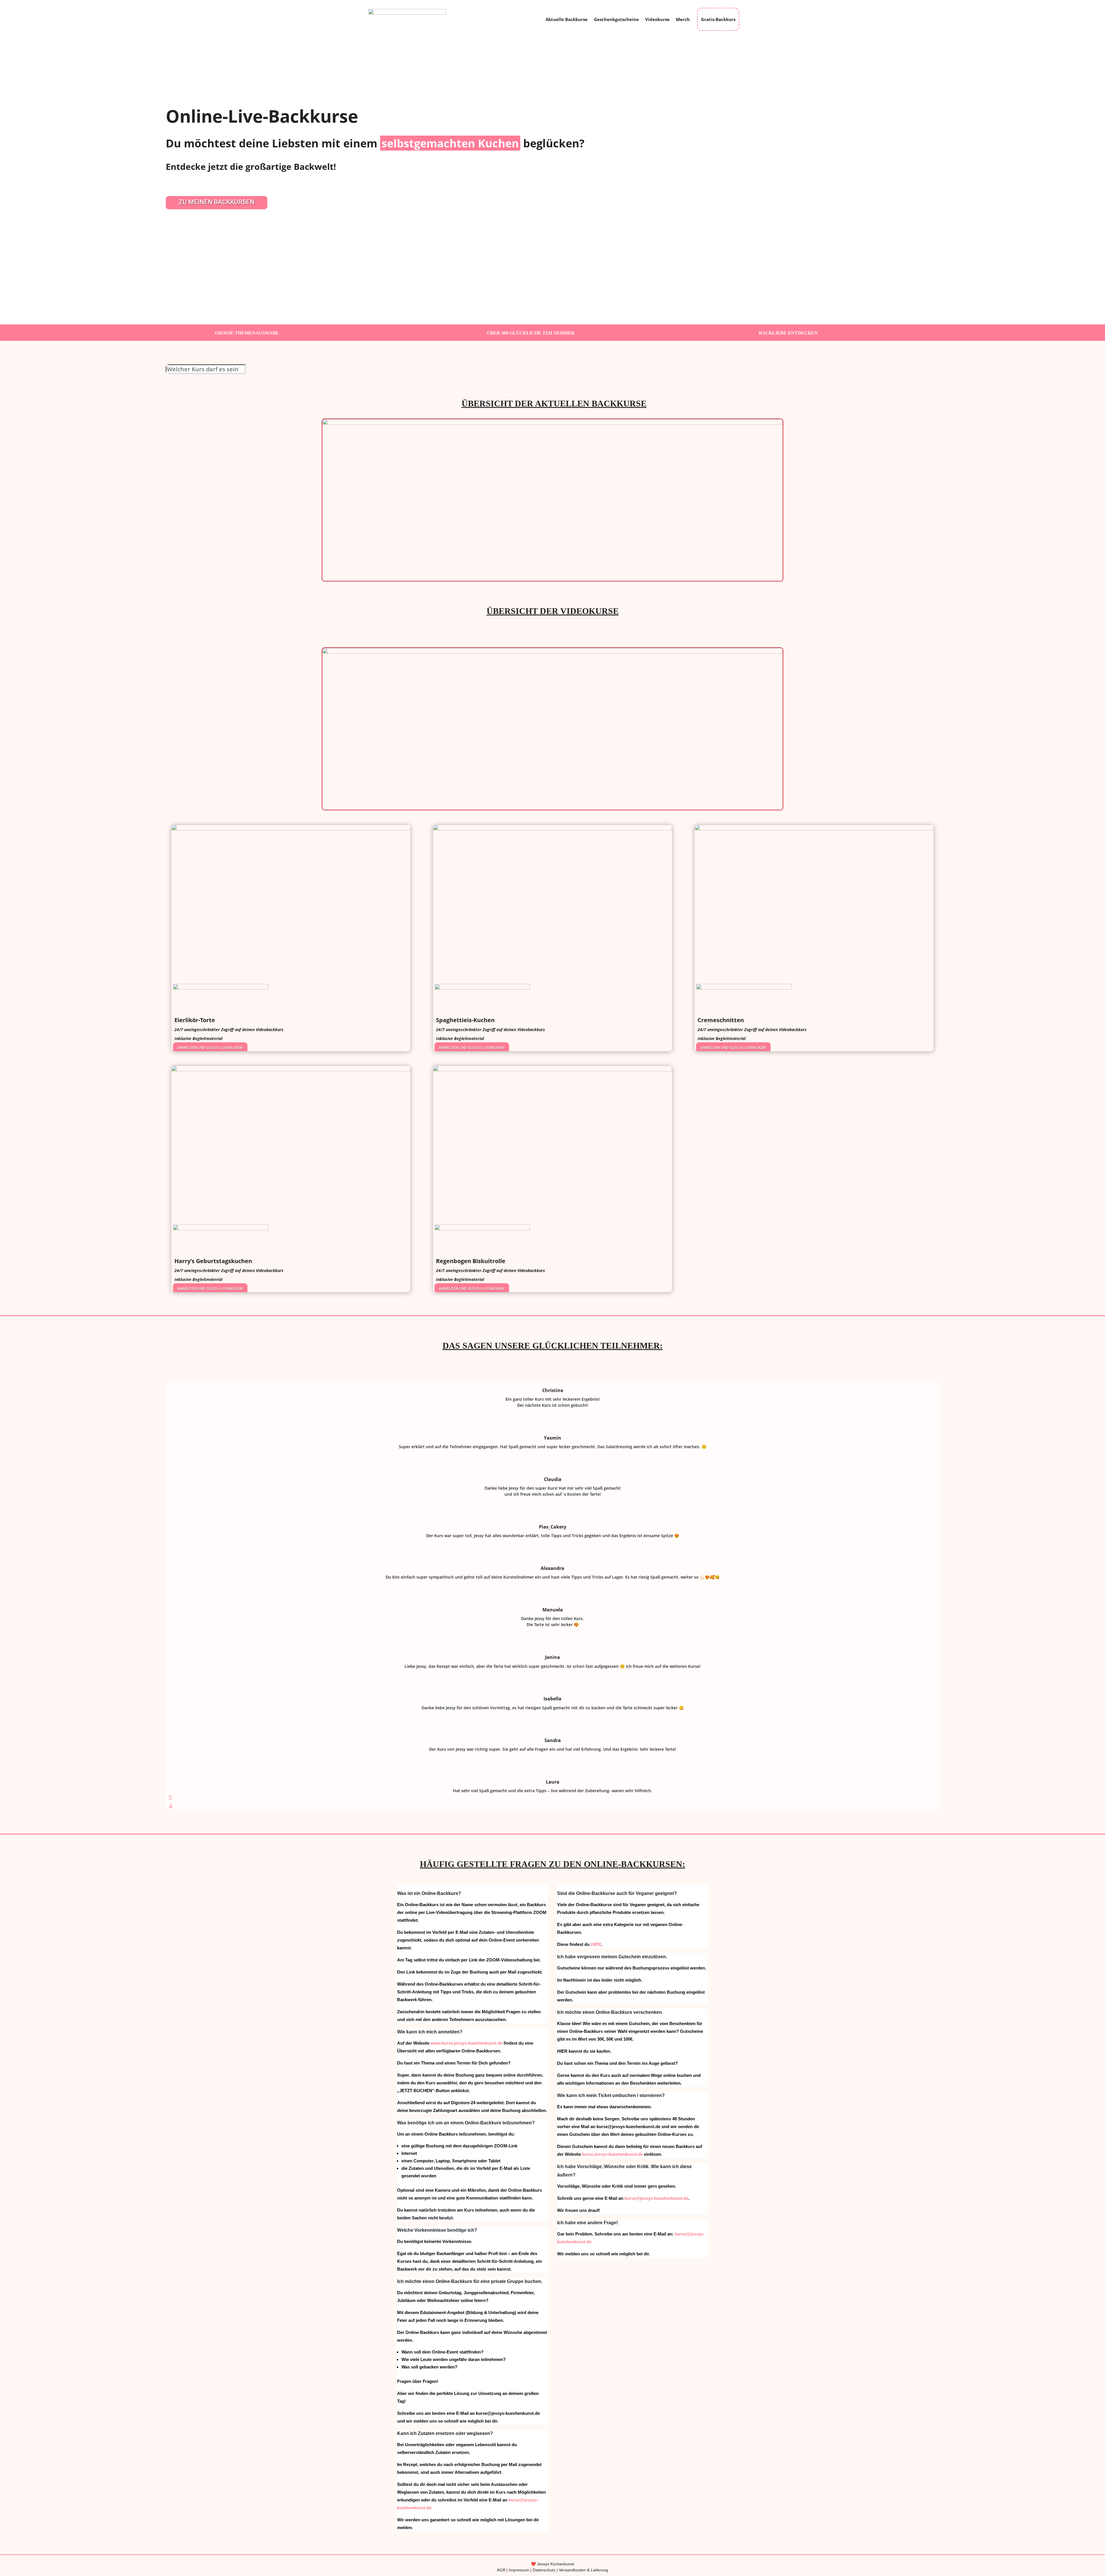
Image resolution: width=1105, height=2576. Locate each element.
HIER (596, 1944)
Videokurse (657, 19)
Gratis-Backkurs (718, 19)
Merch (683, 19)
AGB (501, 2570)
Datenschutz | (546, 2570)
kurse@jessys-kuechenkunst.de (656, 2198)
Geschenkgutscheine (616, 19)
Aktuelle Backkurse (567, 19)
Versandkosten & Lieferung (583, 2570)
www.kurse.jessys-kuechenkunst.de (466, 2043)
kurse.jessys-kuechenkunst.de (612, 2154)
